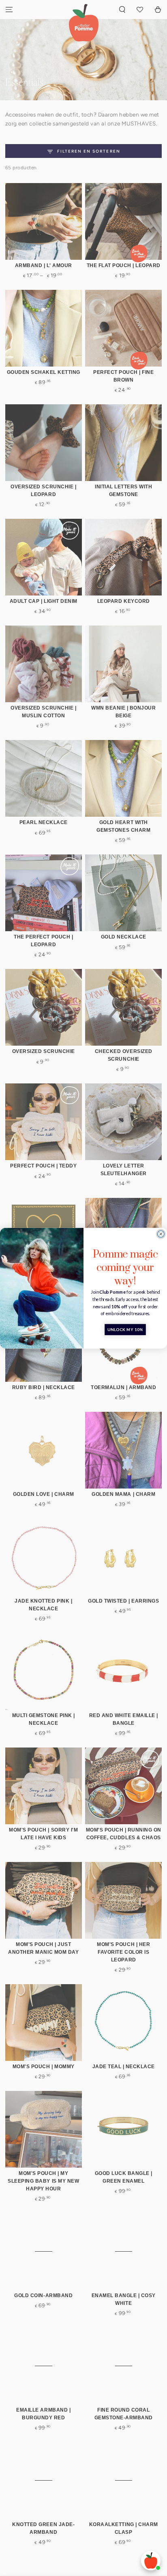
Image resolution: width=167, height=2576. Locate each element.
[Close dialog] (161, 1234)
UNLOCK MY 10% (125, 1329)
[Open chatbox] (151, 2561)
